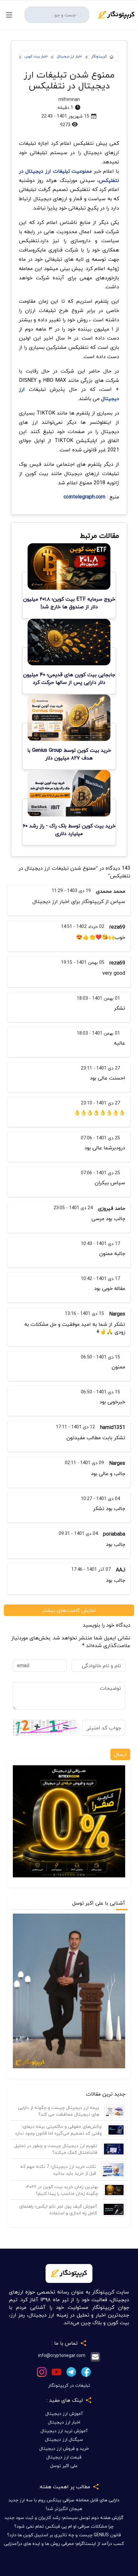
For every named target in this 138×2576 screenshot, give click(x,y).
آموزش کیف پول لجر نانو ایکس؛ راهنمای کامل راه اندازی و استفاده (58, 2210)
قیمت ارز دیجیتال (64, 2457)
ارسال (120, 1754)
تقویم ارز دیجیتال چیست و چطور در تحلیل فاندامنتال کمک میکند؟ (56, 2149)
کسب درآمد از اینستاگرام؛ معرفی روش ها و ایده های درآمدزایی (64, 2543)
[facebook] (86, 2371)
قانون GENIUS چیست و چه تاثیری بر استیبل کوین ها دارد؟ (64, 2535)
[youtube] (56, 2371)
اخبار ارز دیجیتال (69, 57)
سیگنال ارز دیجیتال (64, 2439)
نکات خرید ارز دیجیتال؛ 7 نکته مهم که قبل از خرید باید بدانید (58, 2170)
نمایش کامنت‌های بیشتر (69, 1610)
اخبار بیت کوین (36, 57)
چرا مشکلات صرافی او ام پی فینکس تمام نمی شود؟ (64, 2526)
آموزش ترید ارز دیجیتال (64, 2431)
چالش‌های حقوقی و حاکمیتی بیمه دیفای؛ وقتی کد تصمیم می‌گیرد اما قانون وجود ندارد (58, 2130)
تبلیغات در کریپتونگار (69, 2385)
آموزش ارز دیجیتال (64, 2413)
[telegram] (71, 2371)
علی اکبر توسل (64, 2466)
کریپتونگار (99, 57)
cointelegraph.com (84, 497)
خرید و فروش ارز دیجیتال (64, 2448)
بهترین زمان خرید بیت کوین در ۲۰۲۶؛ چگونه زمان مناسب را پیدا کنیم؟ (62, 2190)
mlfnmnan (69, 99)
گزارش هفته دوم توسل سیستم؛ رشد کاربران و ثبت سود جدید (64, 2518)
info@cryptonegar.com (62, 2356)
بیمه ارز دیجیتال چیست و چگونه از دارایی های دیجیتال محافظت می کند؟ (59, 2111)
